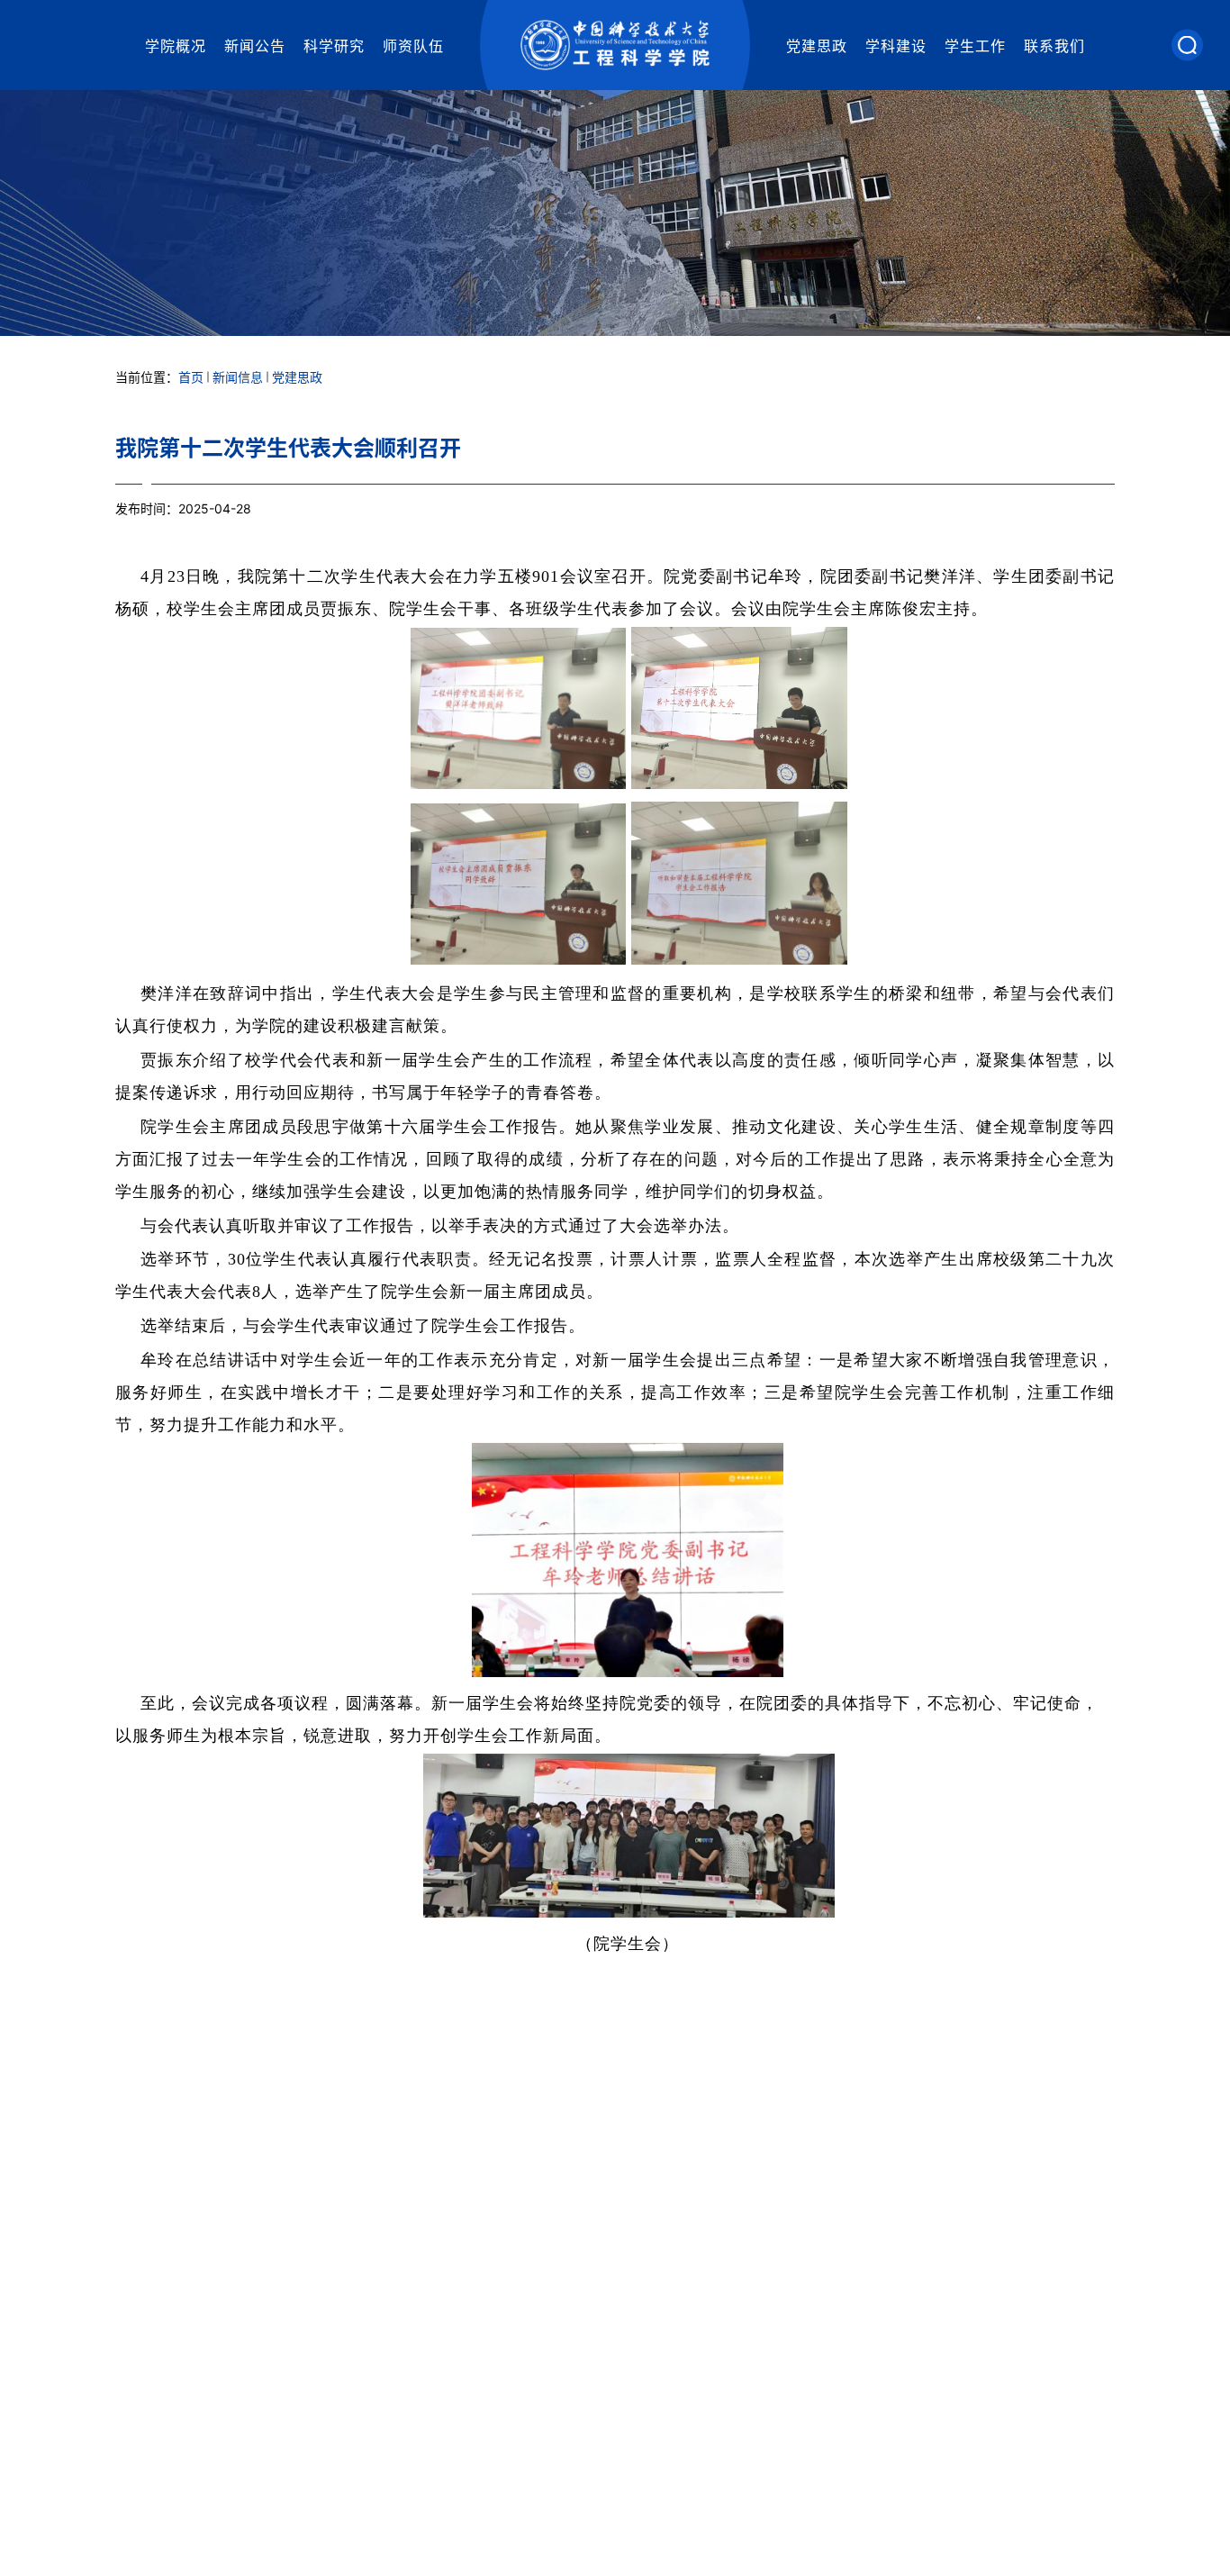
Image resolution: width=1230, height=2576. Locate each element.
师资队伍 (413, 46)
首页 (191, 377)
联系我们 (1054, 46)
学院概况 (176, 46)
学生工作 (975, 46)
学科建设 (896, 46)
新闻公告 (255, 46)
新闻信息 (238, 377)
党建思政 (817, 46)
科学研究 (334, 46)
